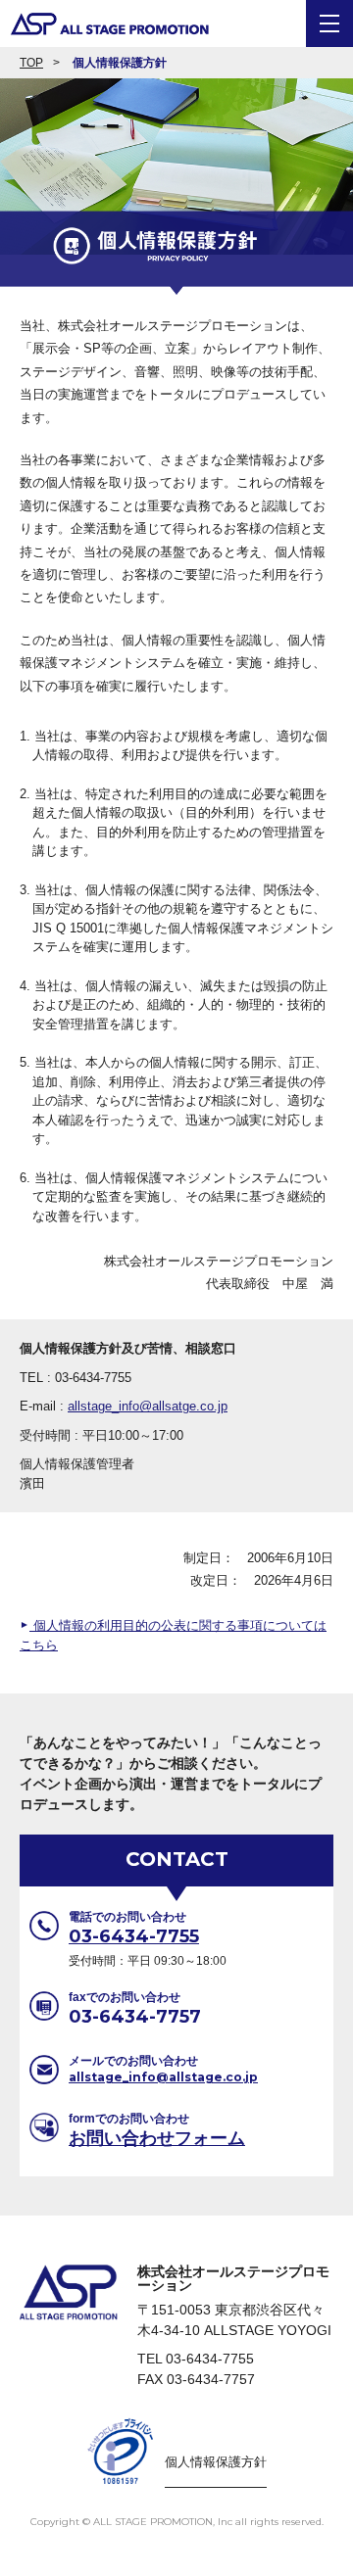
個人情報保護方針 (120, 63)
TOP (31, 63)
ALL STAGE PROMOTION (106, 24)
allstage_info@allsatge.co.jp (148, 1406)
